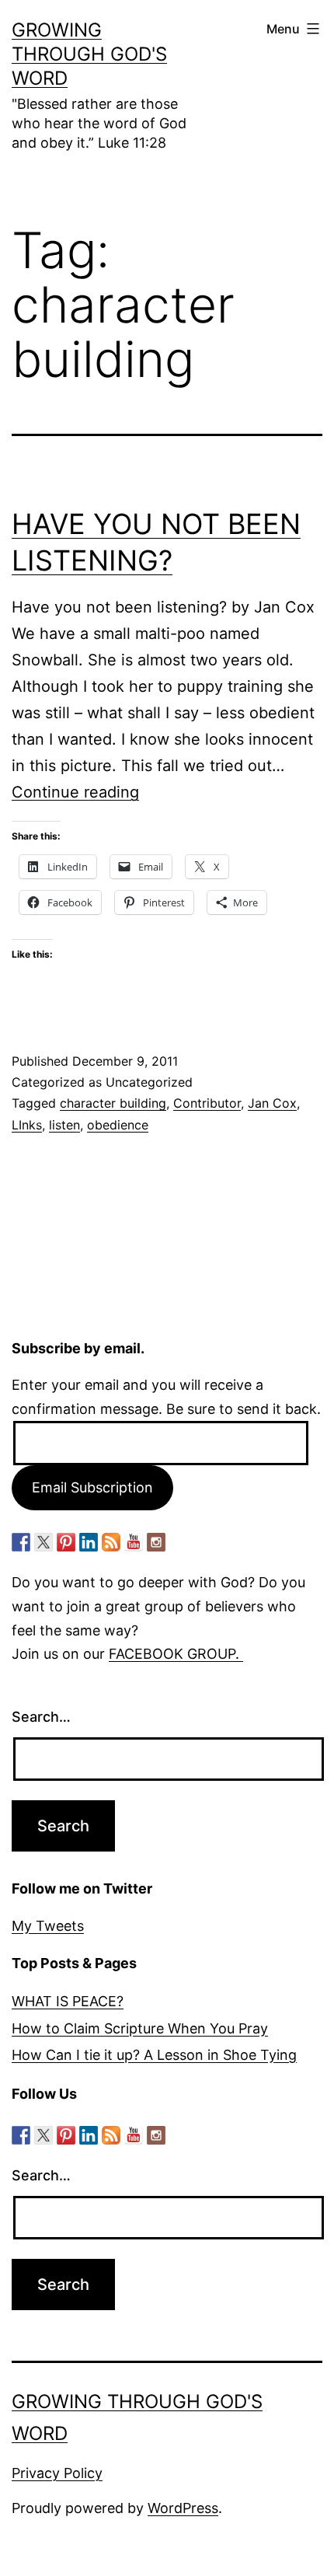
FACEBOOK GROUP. (176, 1654)
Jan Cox (272, 1103)
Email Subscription (92, 1487)
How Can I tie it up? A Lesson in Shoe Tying (154, 2055)
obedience (118, 1125)
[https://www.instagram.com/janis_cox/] (156, 1542)
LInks (27, 1125)
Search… (41, 1717)
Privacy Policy (57, 2473)
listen (64, 1125)
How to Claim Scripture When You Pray (140, 2028)
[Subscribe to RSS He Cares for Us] (111, 1542)
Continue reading (75, 792)
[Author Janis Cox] (21, 1542)
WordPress (183, 2508)
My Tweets (48, 1926)
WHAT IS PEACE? (68, 2001)
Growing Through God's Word (89, 54)
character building (113, 1103)
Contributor (207, 1103)
